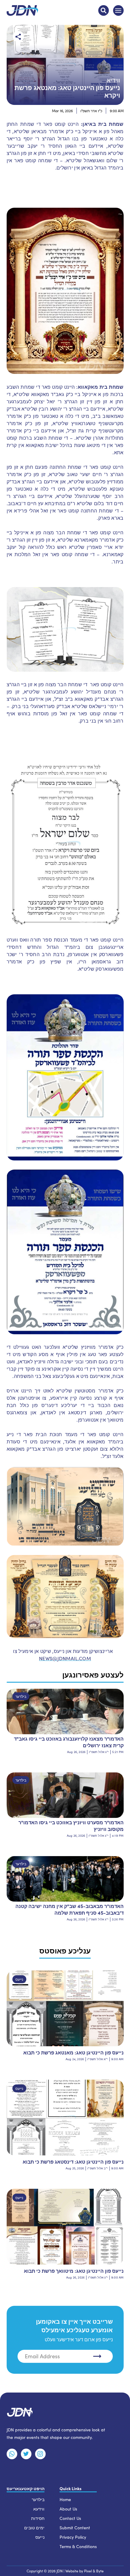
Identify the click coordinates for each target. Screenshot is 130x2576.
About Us (68, 2509)
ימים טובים (34, 2528)
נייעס (19, 1979)
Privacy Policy (73, 2537)
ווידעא (39, 2509)
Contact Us (70, 2518)
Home (65, 2499)
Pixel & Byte (94, 2571)
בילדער (21, 1696)
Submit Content (75, 2528)
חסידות (38, 2518)
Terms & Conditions (78, 2546)
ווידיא (113, 80)
